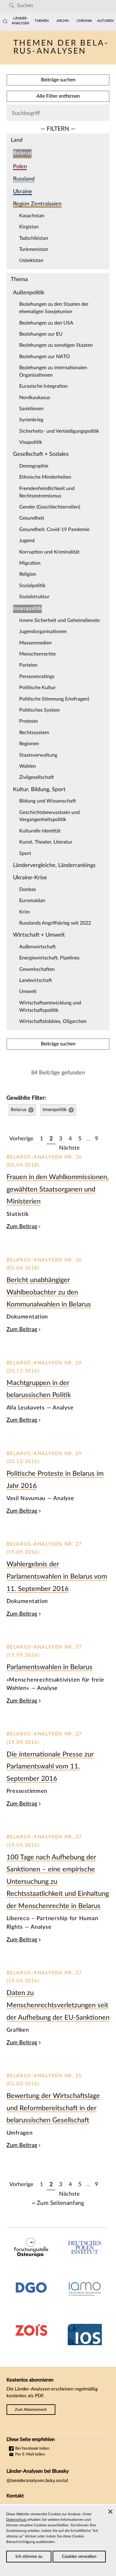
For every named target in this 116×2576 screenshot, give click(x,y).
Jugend (27, 541)
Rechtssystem (34, 733)
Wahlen (28, 766)
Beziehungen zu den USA (46, 323)
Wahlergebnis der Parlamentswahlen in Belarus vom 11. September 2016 (57, 1576)
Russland (24, 179)
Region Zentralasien (37, 204)
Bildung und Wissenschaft (47, 801)
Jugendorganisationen (43, 632)
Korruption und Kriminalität (49, 552)
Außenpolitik (29, 293)
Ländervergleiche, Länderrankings (54, 865)
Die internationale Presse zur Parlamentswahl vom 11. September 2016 (50, 1766)
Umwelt (28, 992)
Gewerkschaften (37, 969)
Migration (30, 563)
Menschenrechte (37, 654)
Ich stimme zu (29, 2557)
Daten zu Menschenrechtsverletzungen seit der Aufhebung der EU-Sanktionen (58, 2005)
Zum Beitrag (22, 1227)
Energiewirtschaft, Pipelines (49, 958)
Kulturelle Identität (40, 831)
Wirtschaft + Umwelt (39, 935)
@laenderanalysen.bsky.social (37, 2481)
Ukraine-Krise (30, 878)
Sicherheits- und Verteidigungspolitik (59, 431)
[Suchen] (12, 6)
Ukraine (23, 192)
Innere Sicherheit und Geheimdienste (59, 620)
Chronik (84, 21)
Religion (28, 574)
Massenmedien (35, 643)
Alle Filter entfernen (58, 96)
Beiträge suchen (58, 80)
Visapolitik (31, 442)
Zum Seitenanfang (60, 2203)
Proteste (28, 721)
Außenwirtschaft (37, 947)
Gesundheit (32, 518)
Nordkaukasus (35, 398)
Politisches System (39, 710)
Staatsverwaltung (38, 755)
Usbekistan (31, 260)
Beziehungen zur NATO (45, 357)
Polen (20, 167)
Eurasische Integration (43, 386)
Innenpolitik (27, 609)
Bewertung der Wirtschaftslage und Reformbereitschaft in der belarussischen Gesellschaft (53, 2108)
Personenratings (37, 677)
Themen (42, 21)
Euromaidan (32, 901)
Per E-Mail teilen (30, 2454)
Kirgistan (29, 227)
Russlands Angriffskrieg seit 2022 (55, 923)
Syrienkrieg (31, 420)
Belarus (22, 153)
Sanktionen (31, 409)
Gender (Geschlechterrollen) (50, 507)
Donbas (28, 889)
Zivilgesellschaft (37, 777)
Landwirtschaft (36, 980)
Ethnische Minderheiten (45, 477)
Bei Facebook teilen (32, 2448)
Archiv (63, 21)
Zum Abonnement (31, 2410)
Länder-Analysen (20, 21)
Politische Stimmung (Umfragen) (54, 699)
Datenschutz (16, 2520)
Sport (25, 853)
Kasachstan (32, 216)
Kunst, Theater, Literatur (46, 842)
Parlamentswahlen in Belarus (49, 1667)
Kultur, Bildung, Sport (39, 789)
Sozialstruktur (34, 597)
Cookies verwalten (79, 2557)
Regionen (29, 744)
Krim (24, 912)
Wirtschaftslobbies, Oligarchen (53, 1021)
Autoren (105, 21)
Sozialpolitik (32, 586)
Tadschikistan (34, 238)
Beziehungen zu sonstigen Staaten (56, 345)
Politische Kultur (37, 688)
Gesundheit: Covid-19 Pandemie (54, 530)
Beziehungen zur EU (41, 334)
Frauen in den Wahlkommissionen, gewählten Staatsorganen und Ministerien (58, 1189)
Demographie (34, 466)
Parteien (28, 665)
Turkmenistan (34, 249)
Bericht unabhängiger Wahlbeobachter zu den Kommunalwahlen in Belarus (49, 1292)
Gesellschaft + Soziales (41, 454)
